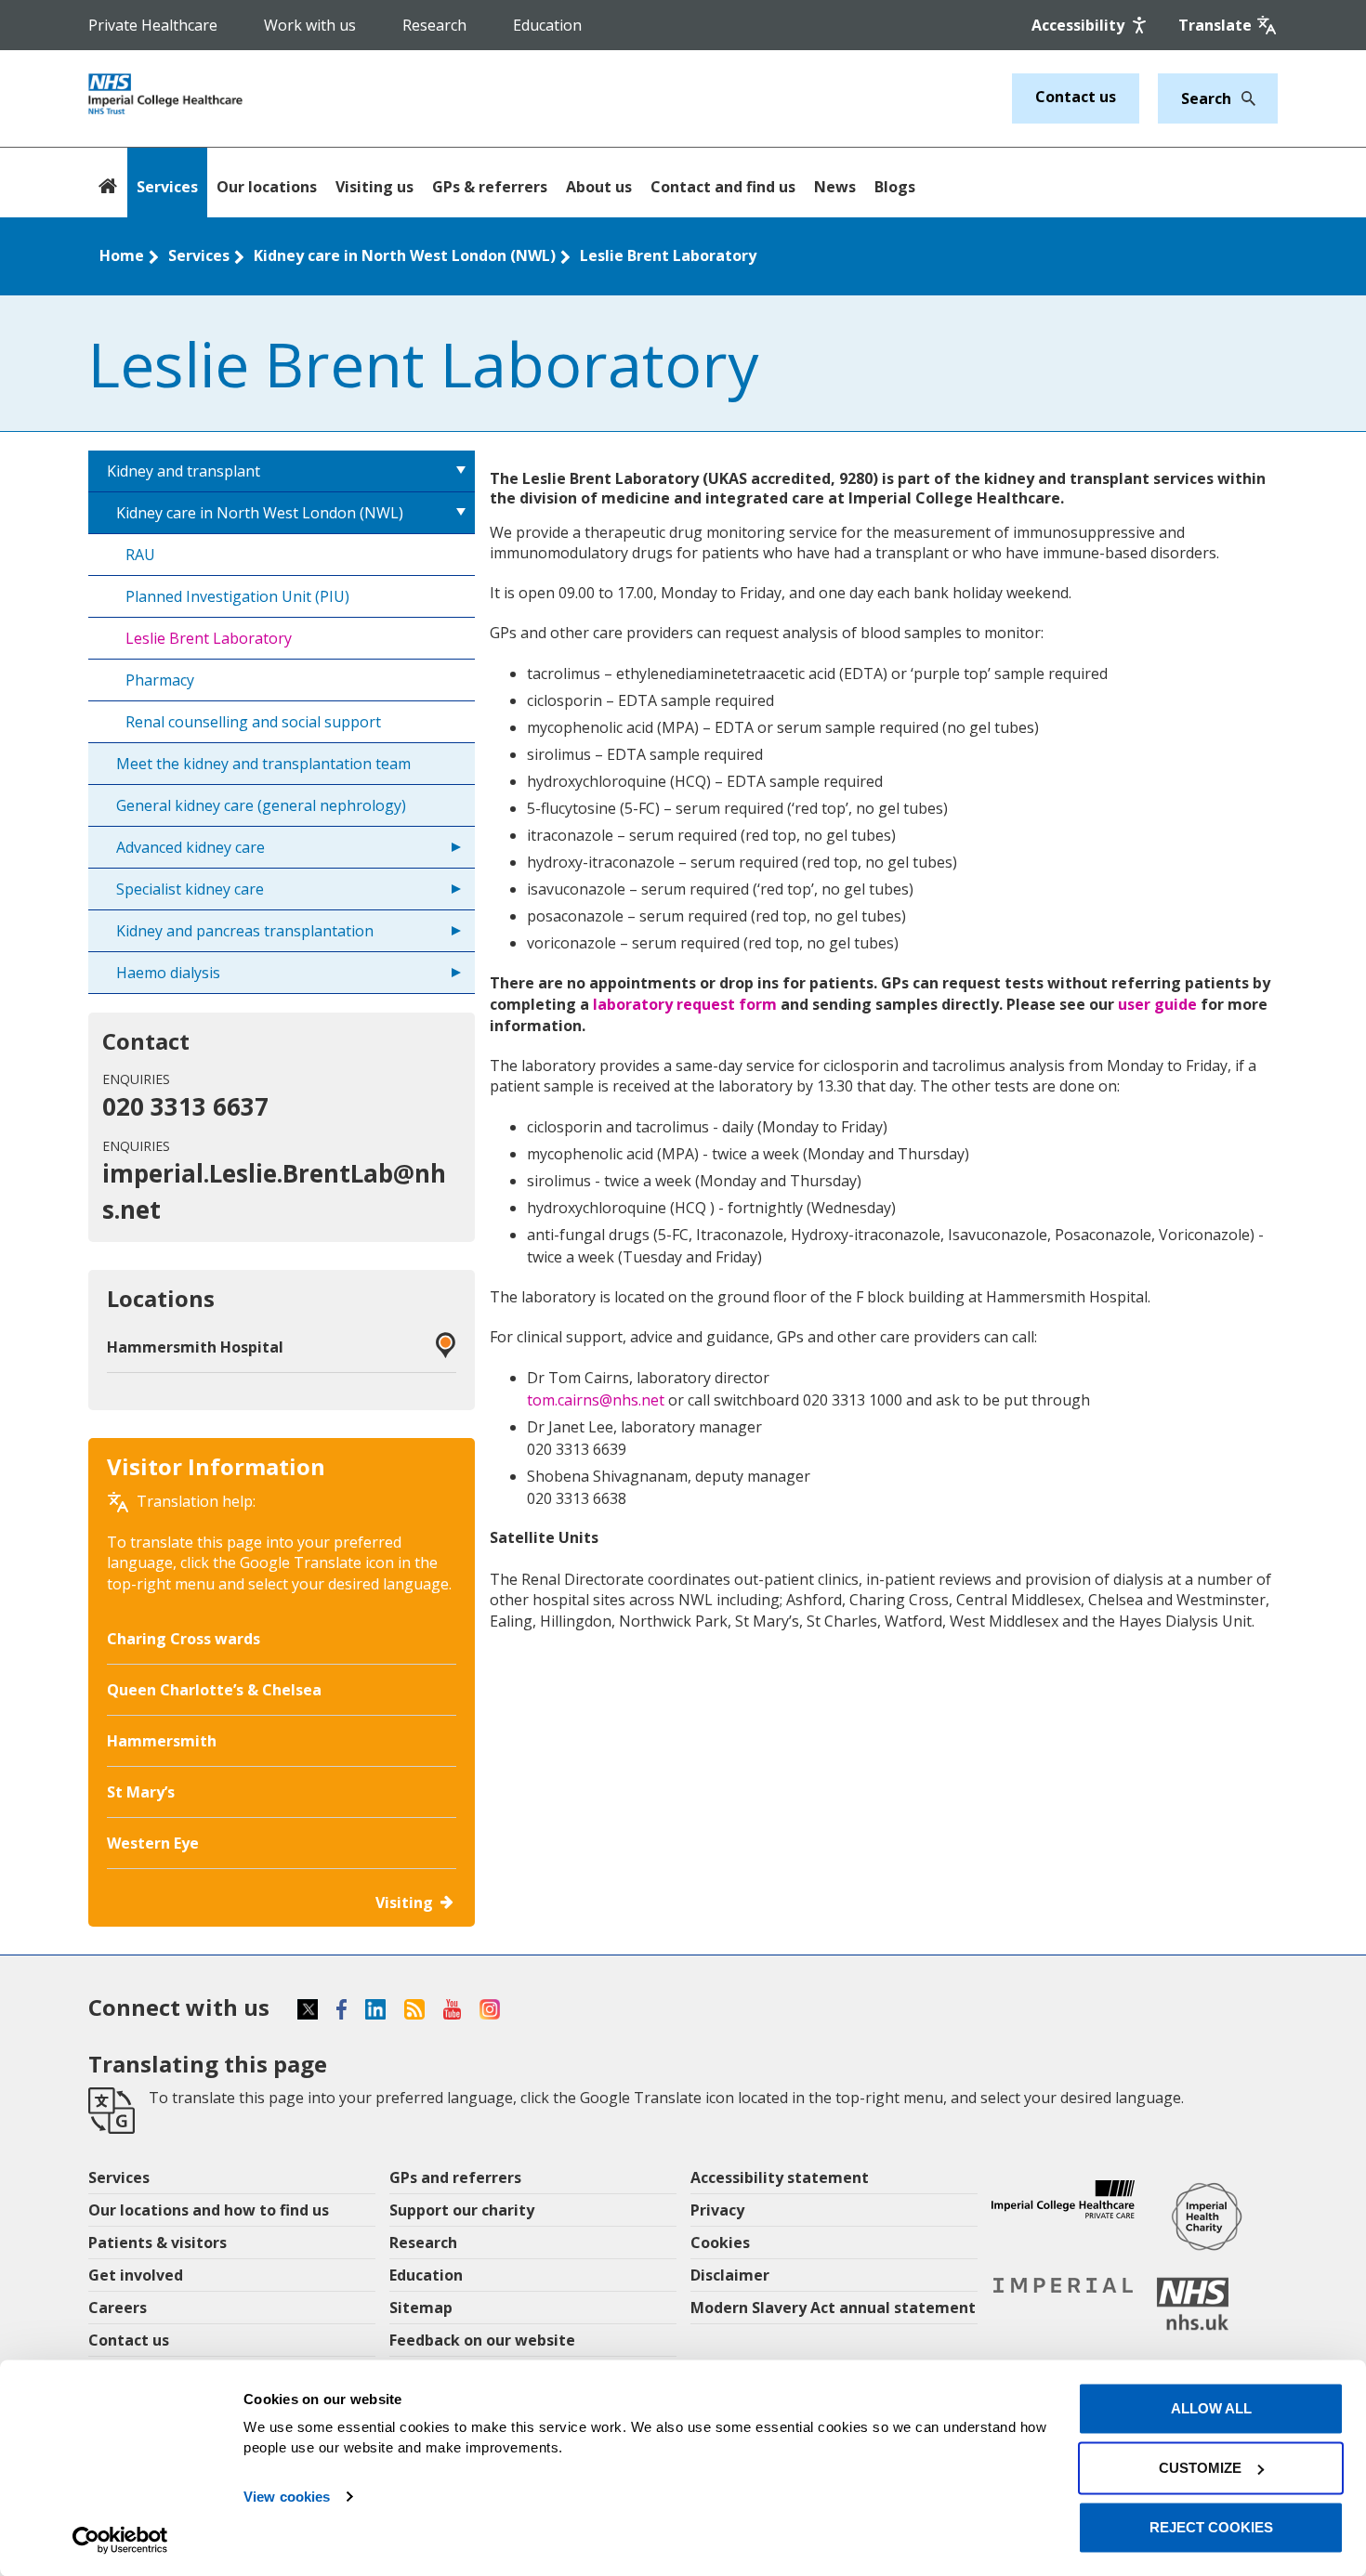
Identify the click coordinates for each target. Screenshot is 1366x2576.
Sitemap (421, 2308)
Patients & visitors (158, 2243)
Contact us (1076, 97)
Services (167, 187)
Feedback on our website (482, 2340)
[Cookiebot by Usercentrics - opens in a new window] (120, 2540)
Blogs (895, 187)
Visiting (404, 1903)
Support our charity (462, 2210)
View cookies (287, 2497)
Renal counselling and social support (253, 722)
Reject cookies (1211, 2527)
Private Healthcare (153, 25)
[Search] (1243, 98)
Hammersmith (162, 1741)
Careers (118, 2308)
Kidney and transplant (184, 471)
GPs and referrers (455, 2177)
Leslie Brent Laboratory (668, 255)
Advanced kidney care (190, 847)
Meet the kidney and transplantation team (263, 764)
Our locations (267, 187)
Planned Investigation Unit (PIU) (237, 596)
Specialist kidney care (190, 889)
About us (599, 187)
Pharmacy (160, 680)
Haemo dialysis (168, 973)
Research (434, 25)
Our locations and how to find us (209, 2210)
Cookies (720, 2243)
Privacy (717, 2210)
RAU (140, 555)
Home (122, 255)
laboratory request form (685, 1004)
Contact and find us (723, 187)
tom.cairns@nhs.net (596, 1400)
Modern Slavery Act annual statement (833, 2308)
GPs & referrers (490, 187)
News (835, 187)
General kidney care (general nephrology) (261, 805)
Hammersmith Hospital (195, 1347)
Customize (1200, 2468)
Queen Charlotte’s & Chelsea (214, 1690)
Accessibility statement (780, 2177)
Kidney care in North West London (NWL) (405, 255)
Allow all (1211, 2408)
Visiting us (374, 187)
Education (547, 25)
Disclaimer (730, 2275)
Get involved (136, 2275)
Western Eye (153, 1843)
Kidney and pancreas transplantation (245, 931)
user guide (1159, 1004)
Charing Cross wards (184, 1639)
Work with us (310, 25)
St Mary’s (141, 1792)
